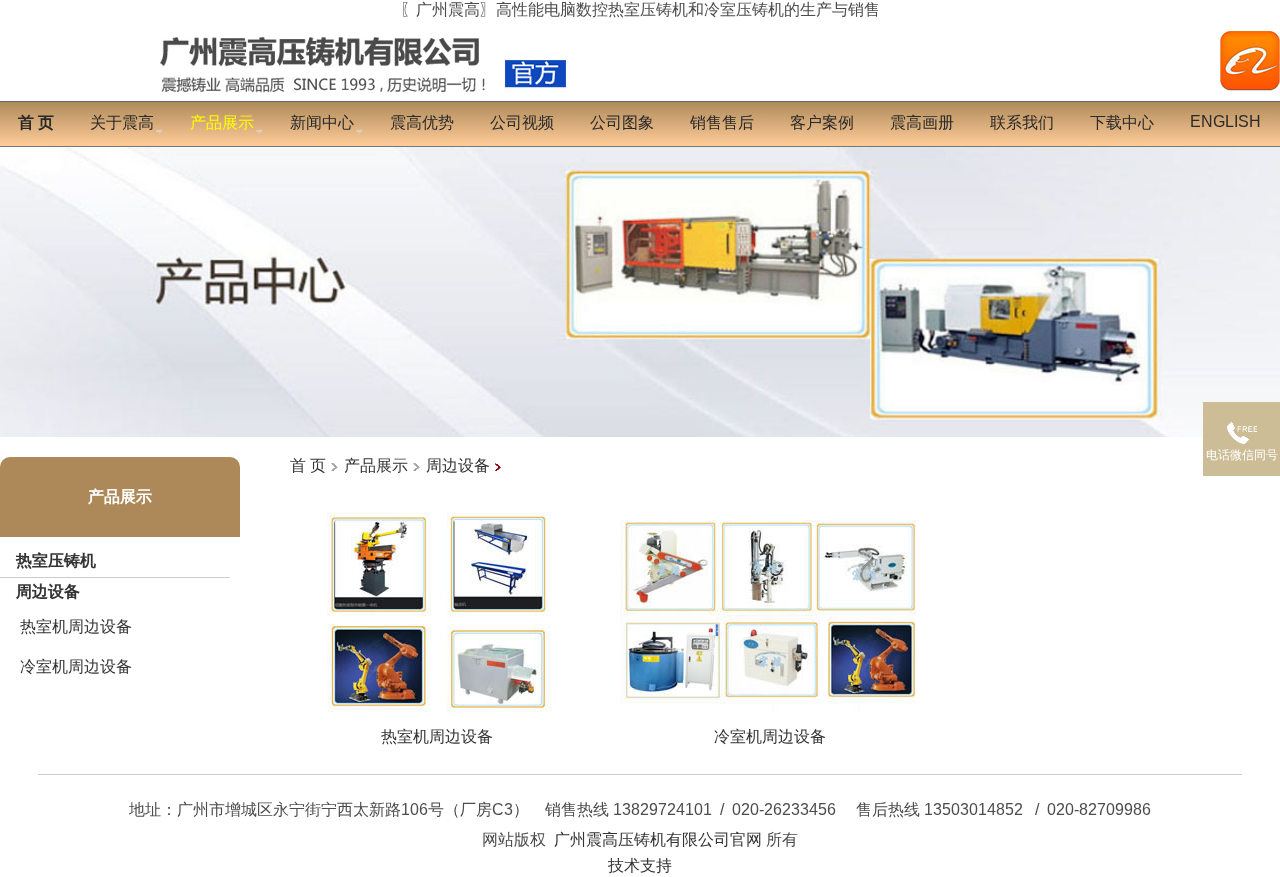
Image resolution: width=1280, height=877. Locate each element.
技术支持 (640, 865)
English (1225, 121)
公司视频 (522, 122)
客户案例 (822, 122)
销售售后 (722, 122)
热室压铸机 (56, 560)
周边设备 (48, 591)
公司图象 (622, 122)
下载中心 (1122, 122)
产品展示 (120, 496)
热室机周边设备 (76, 626)
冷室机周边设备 (76, 666)
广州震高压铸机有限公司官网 (658, 839)
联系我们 (1022, 122)
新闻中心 (322, 122)
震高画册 (922, 122)
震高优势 (422, 122)
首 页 (308, 465)
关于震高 (122, 122)
